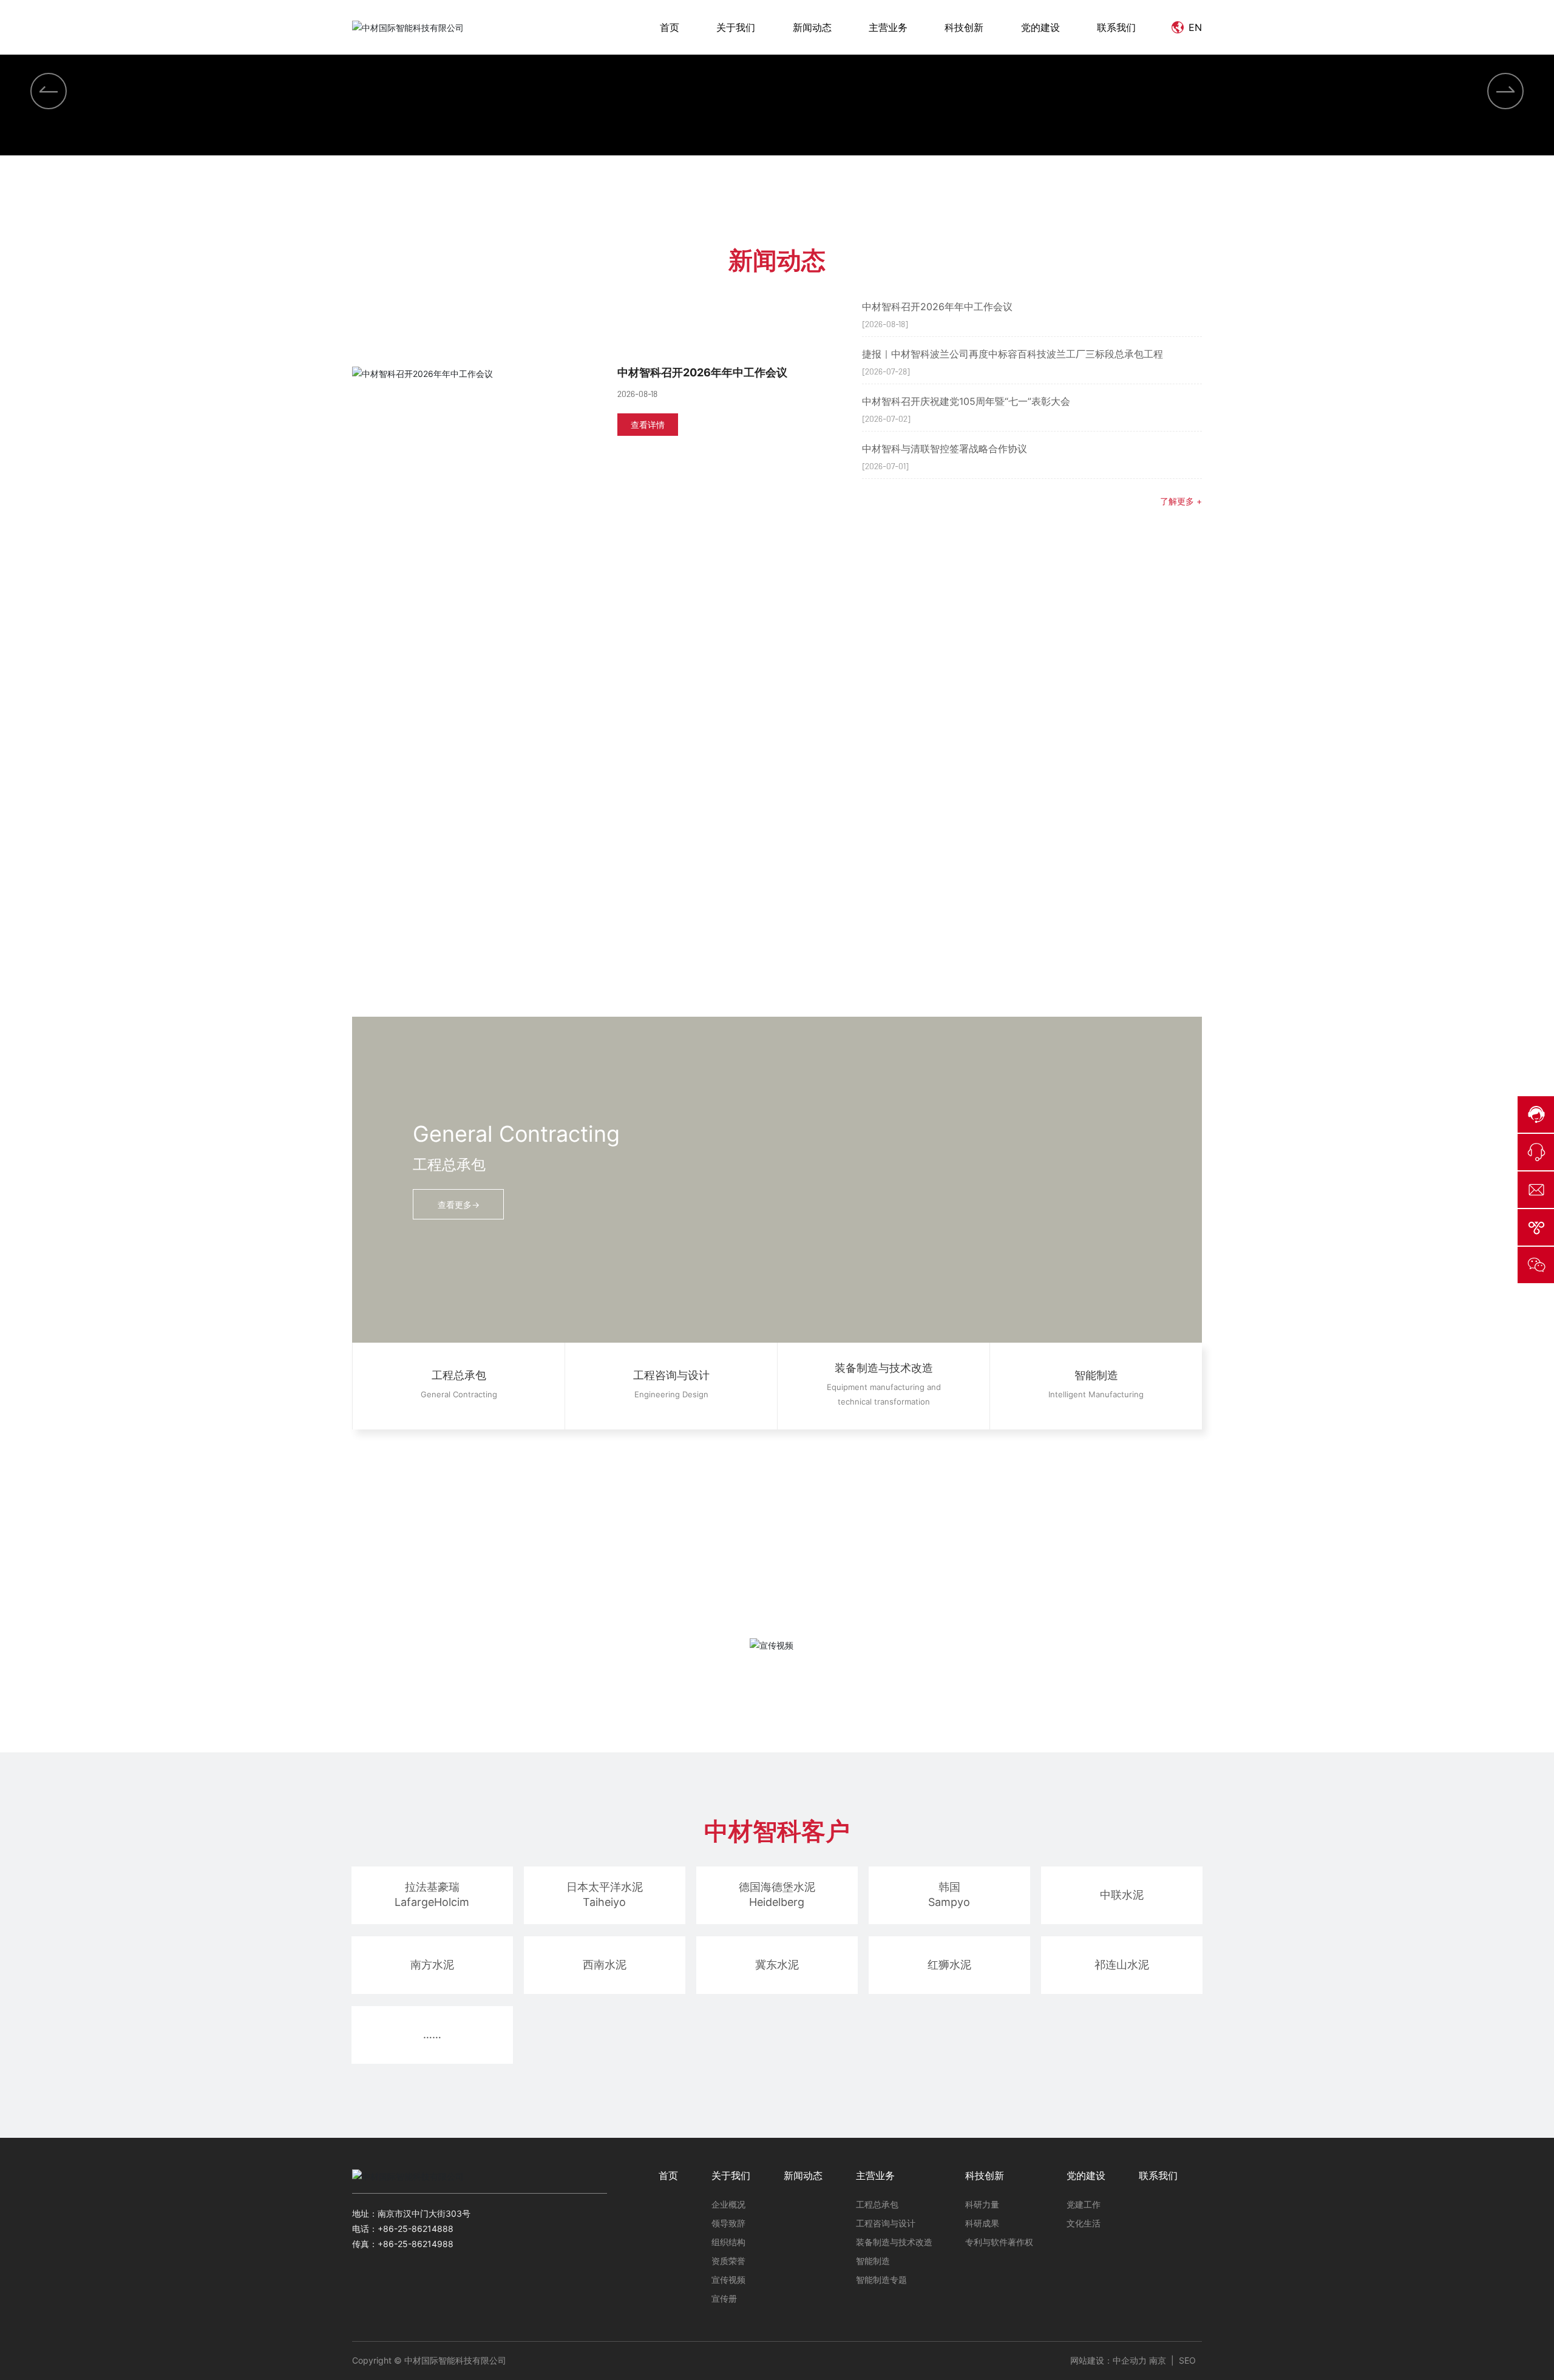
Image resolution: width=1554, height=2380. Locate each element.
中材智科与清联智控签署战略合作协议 (945, 1199)
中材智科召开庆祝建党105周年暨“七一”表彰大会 (966, 1151)
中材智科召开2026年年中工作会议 (702, 1123)
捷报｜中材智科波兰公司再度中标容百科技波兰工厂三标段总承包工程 (1013, 1104)
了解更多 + (1181, 1251)
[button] (738, 915)
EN (1194, 27)
